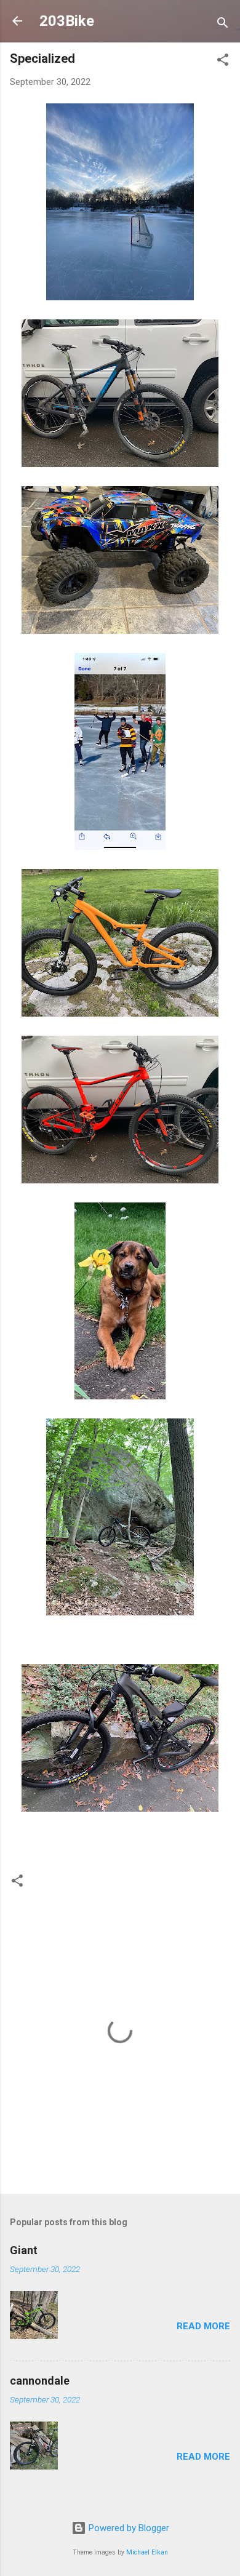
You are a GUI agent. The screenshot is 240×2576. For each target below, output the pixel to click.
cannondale (40, 2381)
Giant (24, 2250)
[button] (223, 62)
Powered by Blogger (128, 2528)
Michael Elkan (147, 2552)
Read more (203, 2326)
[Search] (223, 25)
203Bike (67, 21)
